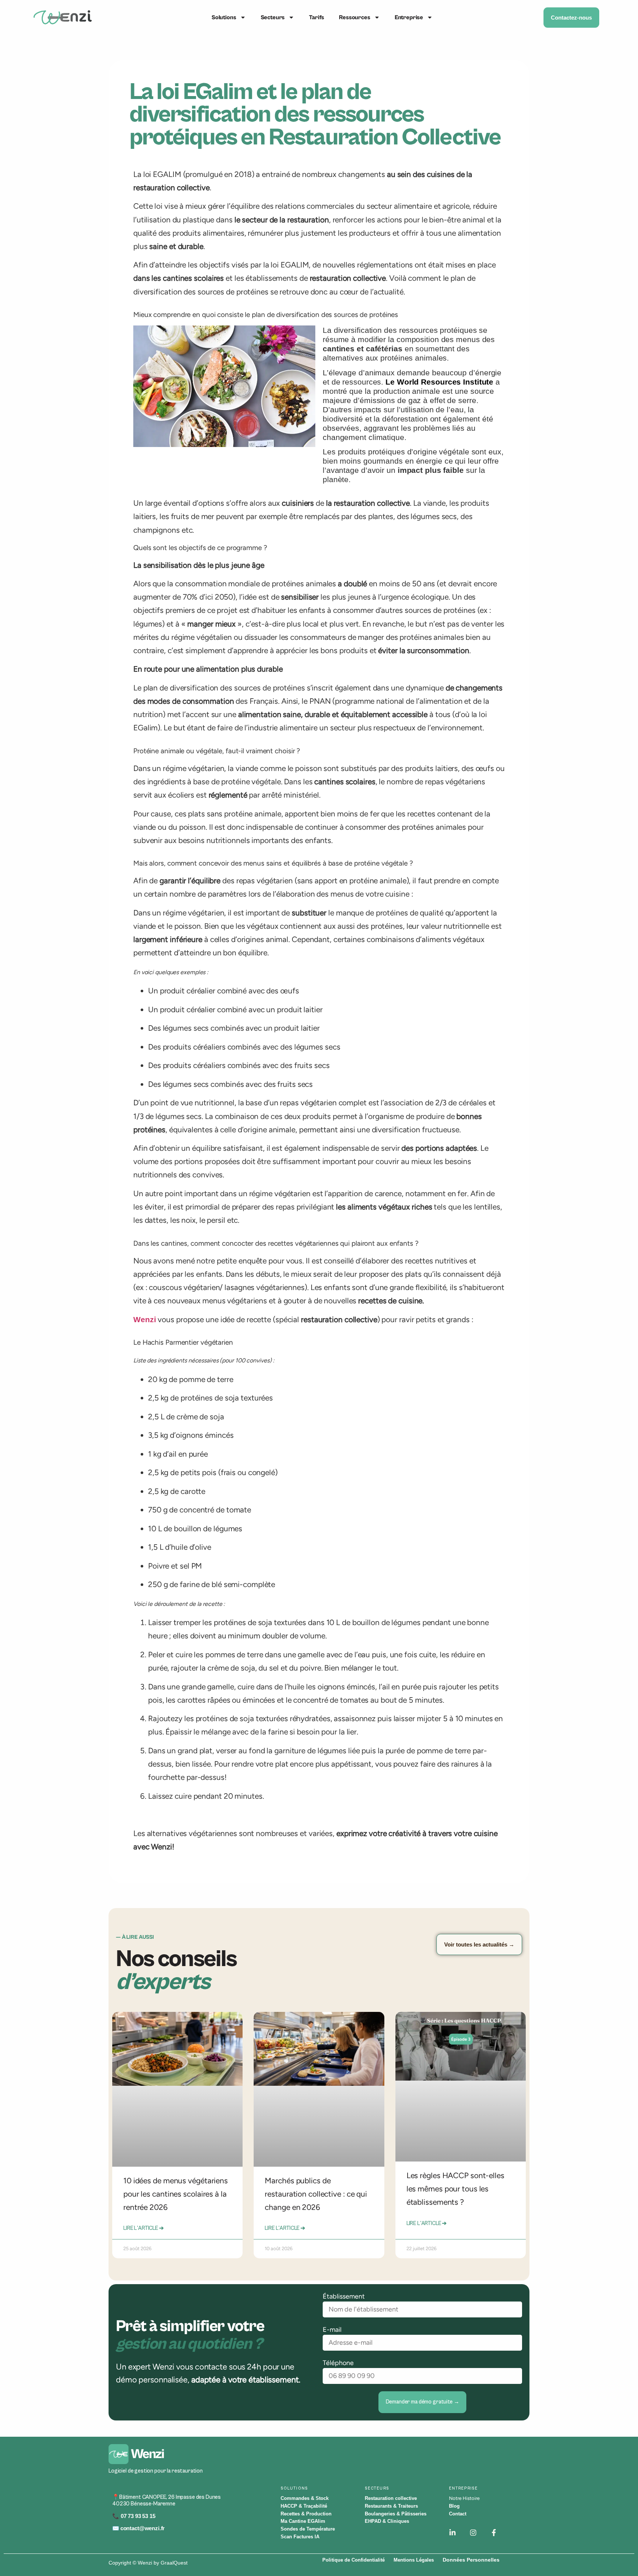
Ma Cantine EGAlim (303, 2521)
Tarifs (317, 17)
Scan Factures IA (300, 2537)
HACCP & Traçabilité (304, 2506)
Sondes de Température (308, 2529)
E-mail (332, 2329)
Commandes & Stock (305, 2498)
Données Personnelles (470, 2560)
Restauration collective (391, 2498)
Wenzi (145, 1319)
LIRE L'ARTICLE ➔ (144, 2228)
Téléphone (338, 2363)
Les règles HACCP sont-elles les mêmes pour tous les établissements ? (455, 2189)
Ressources (354, 17)
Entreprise (409, 17)
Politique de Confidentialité (353, 2560)
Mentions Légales (413, 2560)
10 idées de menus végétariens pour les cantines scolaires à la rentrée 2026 (176, 2194)
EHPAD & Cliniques (387, 2521)
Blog (454, 2506)
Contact (458, 2514)
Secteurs (273, 17)
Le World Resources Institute (439, 382)
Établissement (344, 2296)
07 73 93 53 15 (137, 2516)
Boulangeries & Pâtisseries (396, 2514)
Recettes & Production (306, 2514)
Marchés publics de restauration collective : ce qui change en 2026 (316, 2194)
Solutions (224, 17)
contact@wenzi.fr (143, 2528)
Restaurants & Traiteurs (391, 2506)
